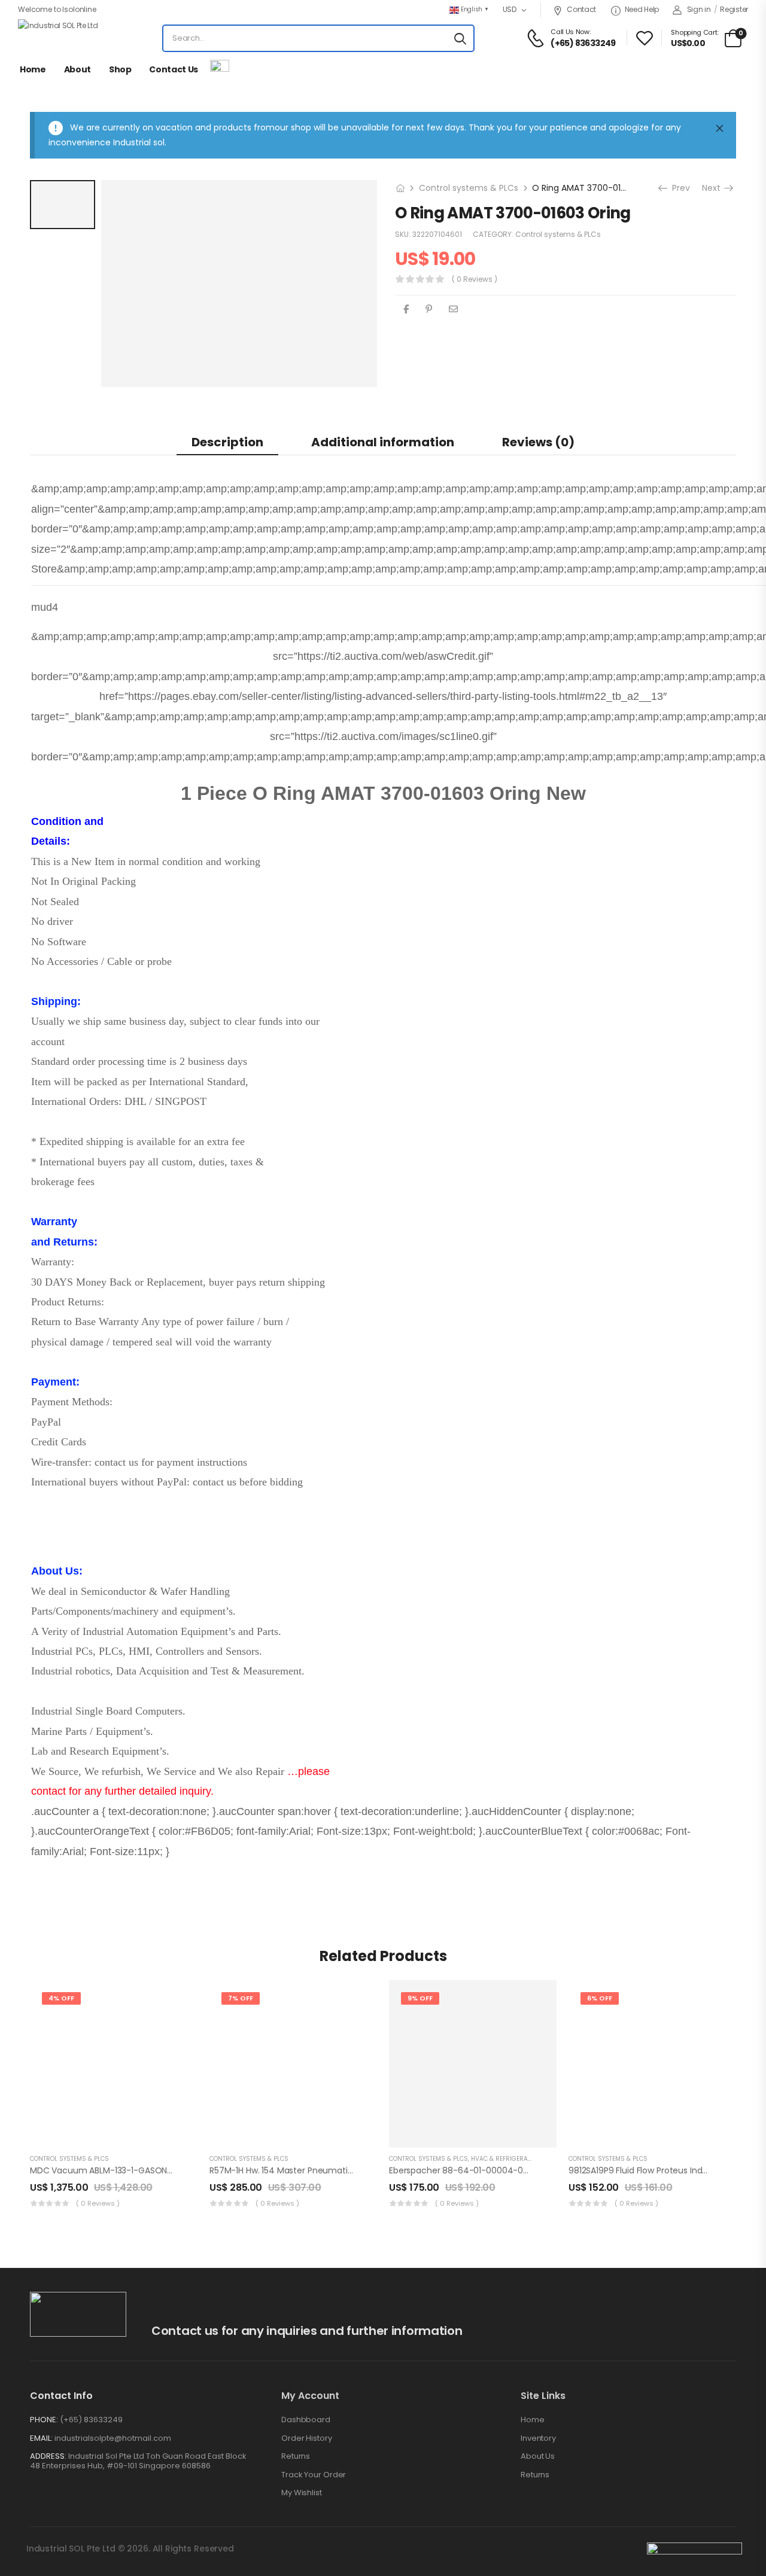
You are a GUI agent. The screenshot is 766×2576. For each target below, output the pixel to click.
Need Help (642, 9)
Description (227, 442)
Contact (581, 9)
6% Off (600, 1998)
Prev (678, 188)
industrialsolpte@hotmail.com (113, 2438)
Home (33, 69)
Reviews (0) (538, 442)
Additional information (383, 442)
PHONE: (44, 2420)
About (77, 69)
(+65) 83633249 (91, 2420)
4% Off (61, 1998)
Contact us (174, 69)
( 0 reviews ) (475, 279)
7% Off (241, 1998)
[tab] (227, 442)
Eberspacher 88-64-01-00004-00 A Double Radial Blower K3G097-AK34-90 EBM (552, 2170)
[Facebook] (406, 309)
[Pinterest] (429, 309)
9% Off (420, 1998)
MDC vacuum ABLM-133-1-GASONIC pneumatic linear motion (155, 2170)
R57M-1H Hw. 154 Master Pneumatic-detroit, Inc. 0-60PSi (323, 2170)
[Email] (453, 309)
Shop (120, 69)
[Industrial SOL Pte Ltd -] (63, 38)
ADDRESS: (48, 2456)
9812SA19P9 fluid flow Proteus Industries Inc (656, 2170)
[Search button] (460, 38)
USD (510, 9)
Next (715, 188)
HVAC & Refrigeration (506, 2159)
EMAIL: (41, 2438)
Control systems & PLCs (469, 188)
